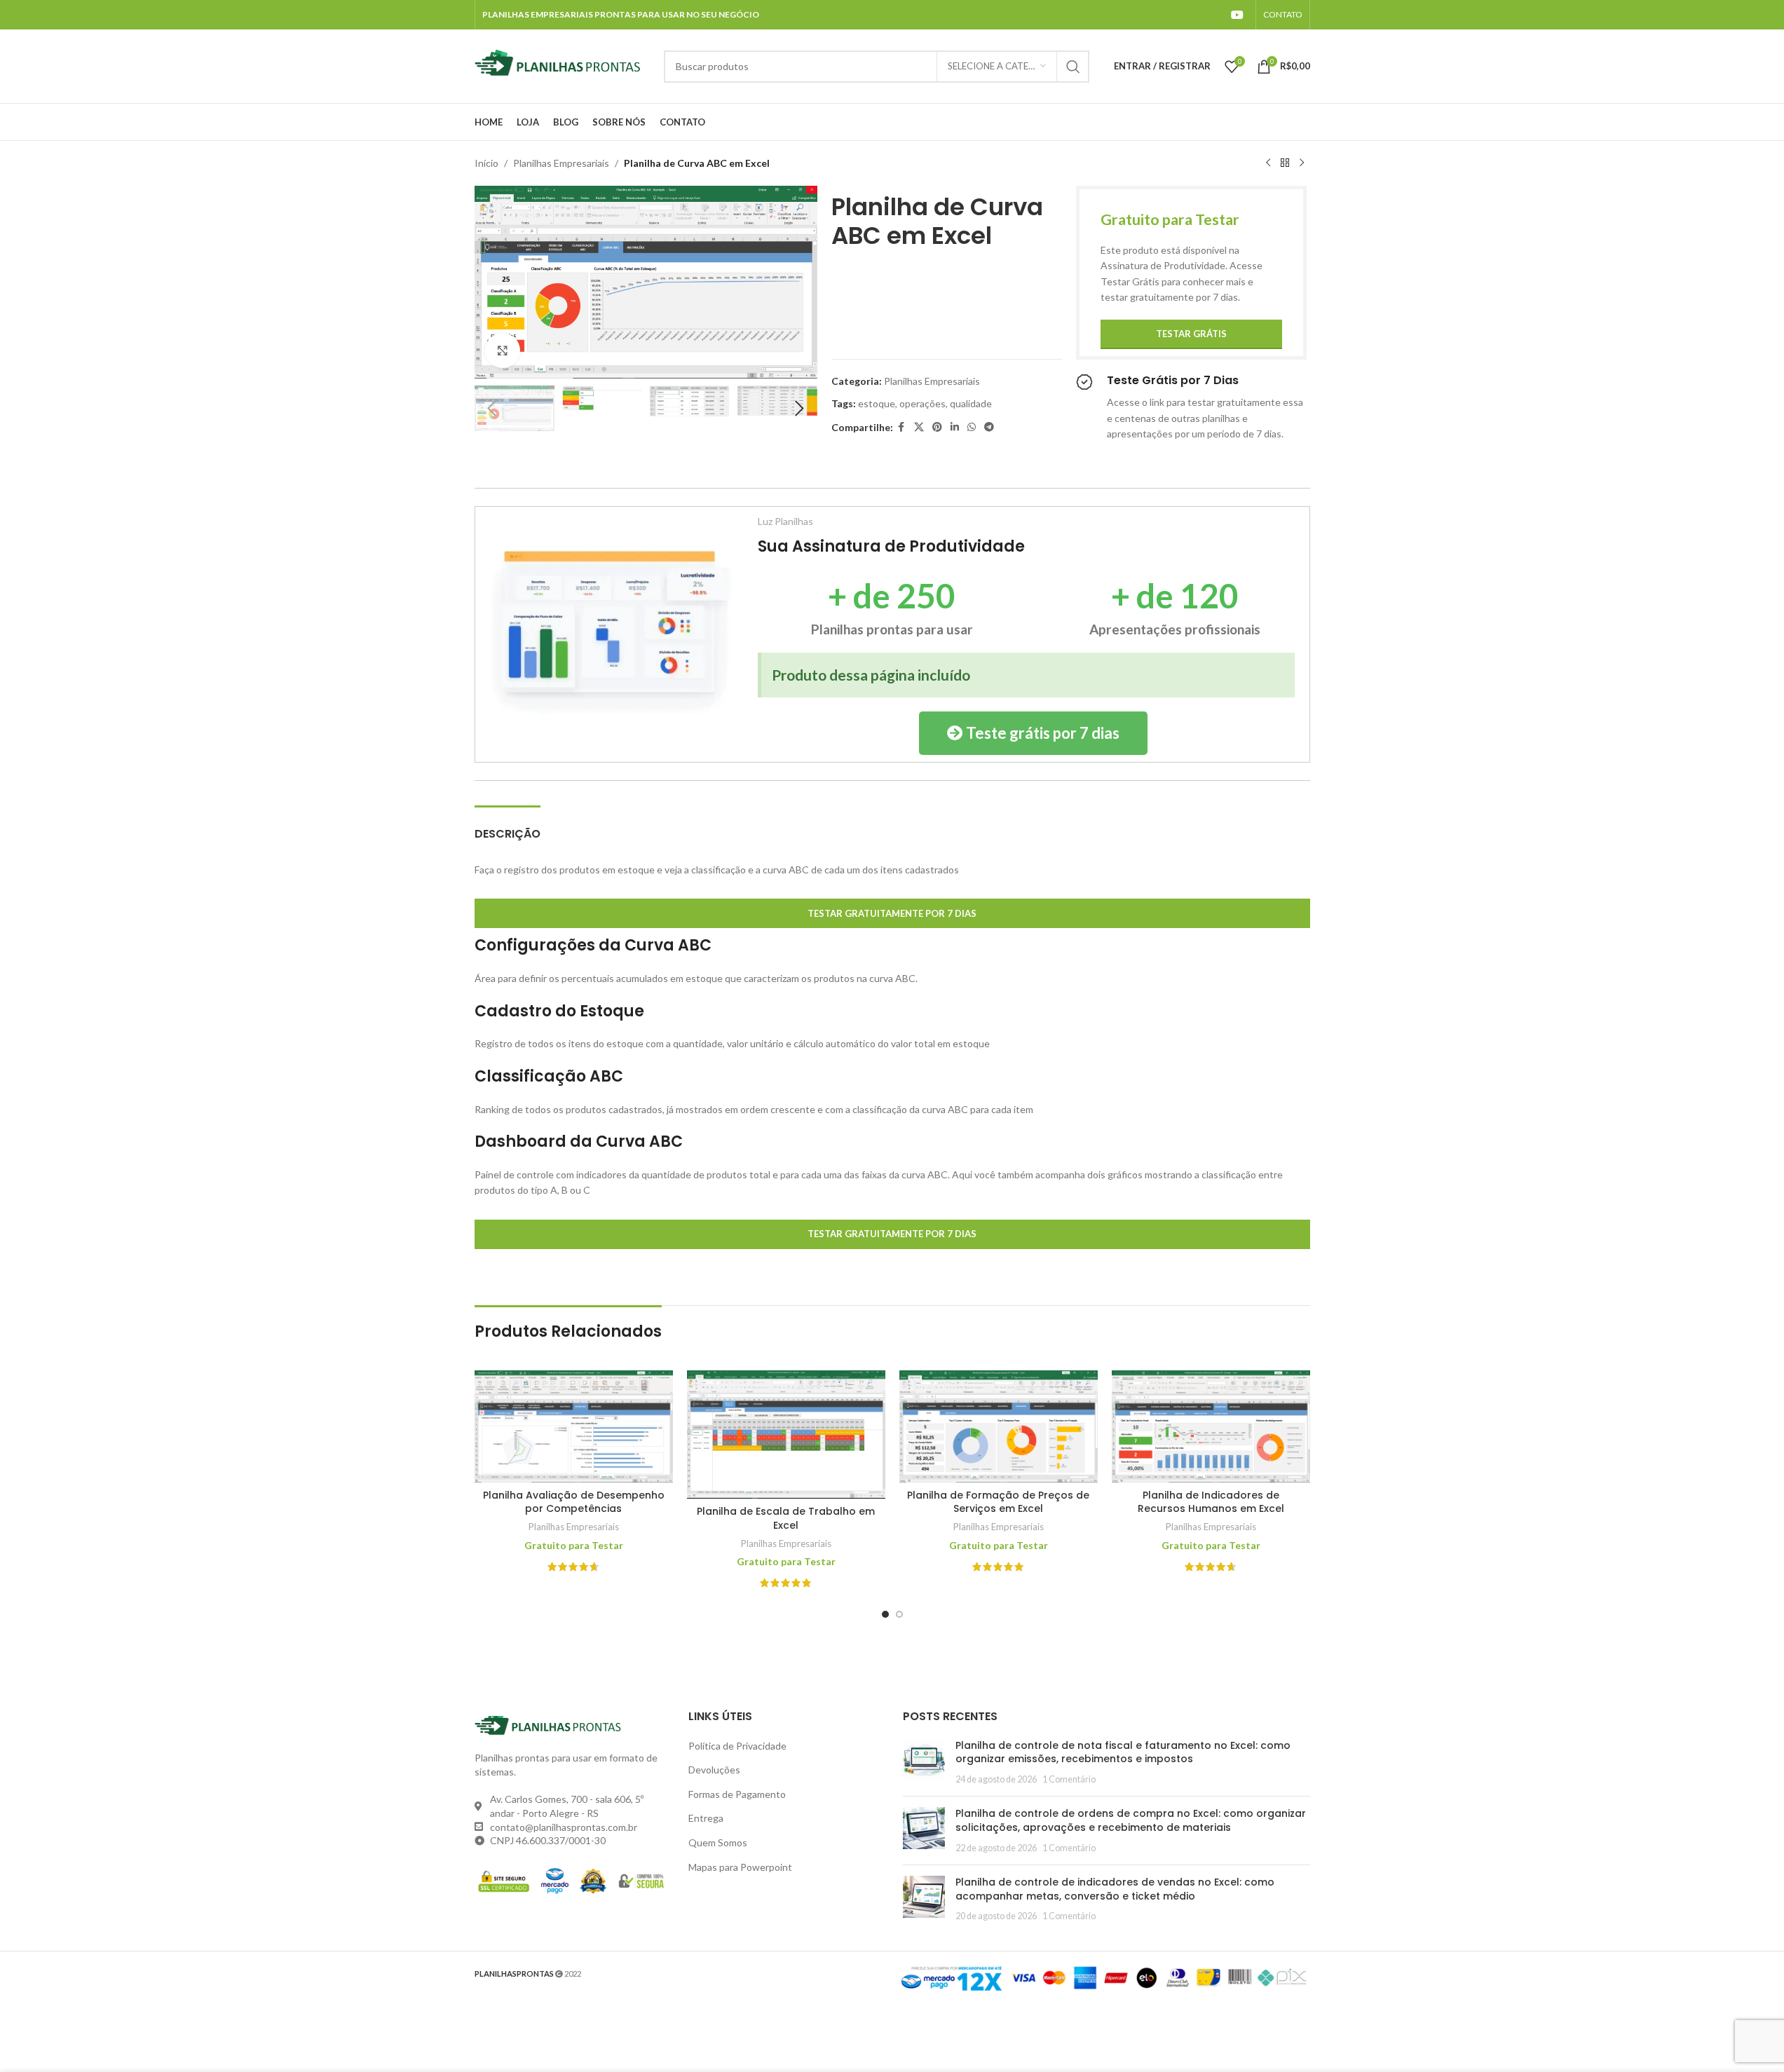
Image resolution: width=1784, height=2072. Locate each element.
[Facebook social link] (901, 427)
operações (922, 403)
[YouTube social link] (1237, 15)
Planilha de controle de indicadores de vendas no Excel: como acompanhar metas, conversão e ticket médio (1115, 1889)
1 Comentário (1069, 1779)
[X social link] (919, 427)
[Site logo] (562, 65)
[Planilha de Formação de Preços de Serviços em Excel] (999, 1426)
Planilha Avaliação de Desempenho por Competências (574, 1502)
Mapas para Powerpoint (740, 1867)
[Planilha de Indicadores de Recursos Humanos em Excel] (1211, 1426)
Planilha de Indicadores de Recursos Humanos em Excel (1211, 1502)
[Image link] (610, 633)
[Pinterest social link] (937, 427)
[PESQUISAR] (1073, 67)
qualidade (971, 403)
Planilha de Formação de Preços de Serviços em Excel (998, 1502)
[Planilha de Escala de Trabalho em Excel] (786, 1434)
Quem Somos (718, 1842)
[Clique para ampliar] (503, 350)
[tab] (508, 827)
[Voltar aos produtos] (1285, 163)
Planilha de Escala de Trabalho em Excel (786, 1518)
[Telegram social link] (989, 427)
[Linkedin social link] (955, 427)
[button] (492, 409)
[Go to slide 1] (885, 1614)
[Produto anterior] (1268, 163)
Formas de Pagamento (737, 1794)
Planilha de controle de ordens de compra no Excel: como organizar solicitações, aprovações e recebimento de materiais (1131, 1820)
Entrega (706, 1818)
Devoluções (714, 1770)
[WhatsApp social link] (972, 427)
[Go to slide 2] (899, 1614)
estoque (877, 403)
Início (486, 163)
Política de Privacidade (737, 1746)
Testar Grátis (1191, 334)
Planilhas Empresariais (561, 163)
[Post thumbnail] (924, 1763)
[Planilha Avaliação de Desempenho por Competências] (574, 1426)
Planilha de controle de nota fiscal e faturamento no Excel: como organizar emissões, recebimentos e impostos (1123, 1752)
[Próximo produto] (1302, 163)
